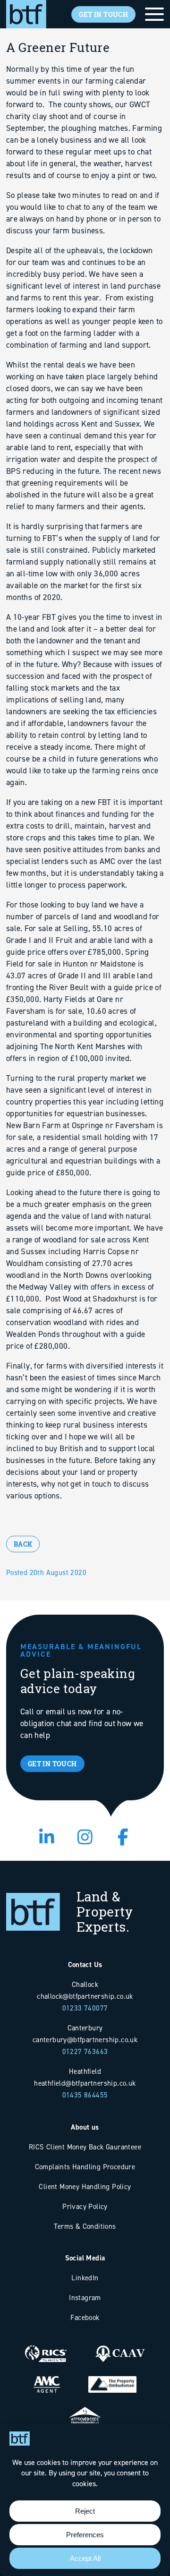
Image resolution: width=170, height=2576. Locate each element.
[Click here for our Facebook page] (123, 1838)
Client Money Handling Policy (85, 2187)
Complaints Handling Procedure (85, 2167)
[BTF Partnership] (26, 13)
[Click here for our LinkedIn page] (47, 1838)
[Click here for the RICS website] (46, 2347)
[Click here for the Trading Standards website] (85, 2408)
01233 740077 (85, 2008)
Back (23, 1544)
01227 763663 (85, 2051)
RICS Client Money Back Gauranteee (85, 2147)
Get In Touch (103, 14)
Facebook (85, 2317)
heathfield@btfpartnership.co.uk (85, 2083)
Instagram (85, 2298)
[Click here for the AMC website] (47, 2377)
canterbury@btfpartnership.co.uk (85, 2040)
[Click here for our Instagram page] (85, 1838)
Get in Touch (52, 1764)
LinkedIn (85, 2278)
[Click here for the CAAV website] (120, 2347)
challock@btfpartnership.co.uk (85, 1996)
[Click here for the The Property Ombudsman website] (112, 2377)
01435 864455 (85, 2095)
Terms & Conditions (85, 2226)
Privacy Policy (85, 2206)
